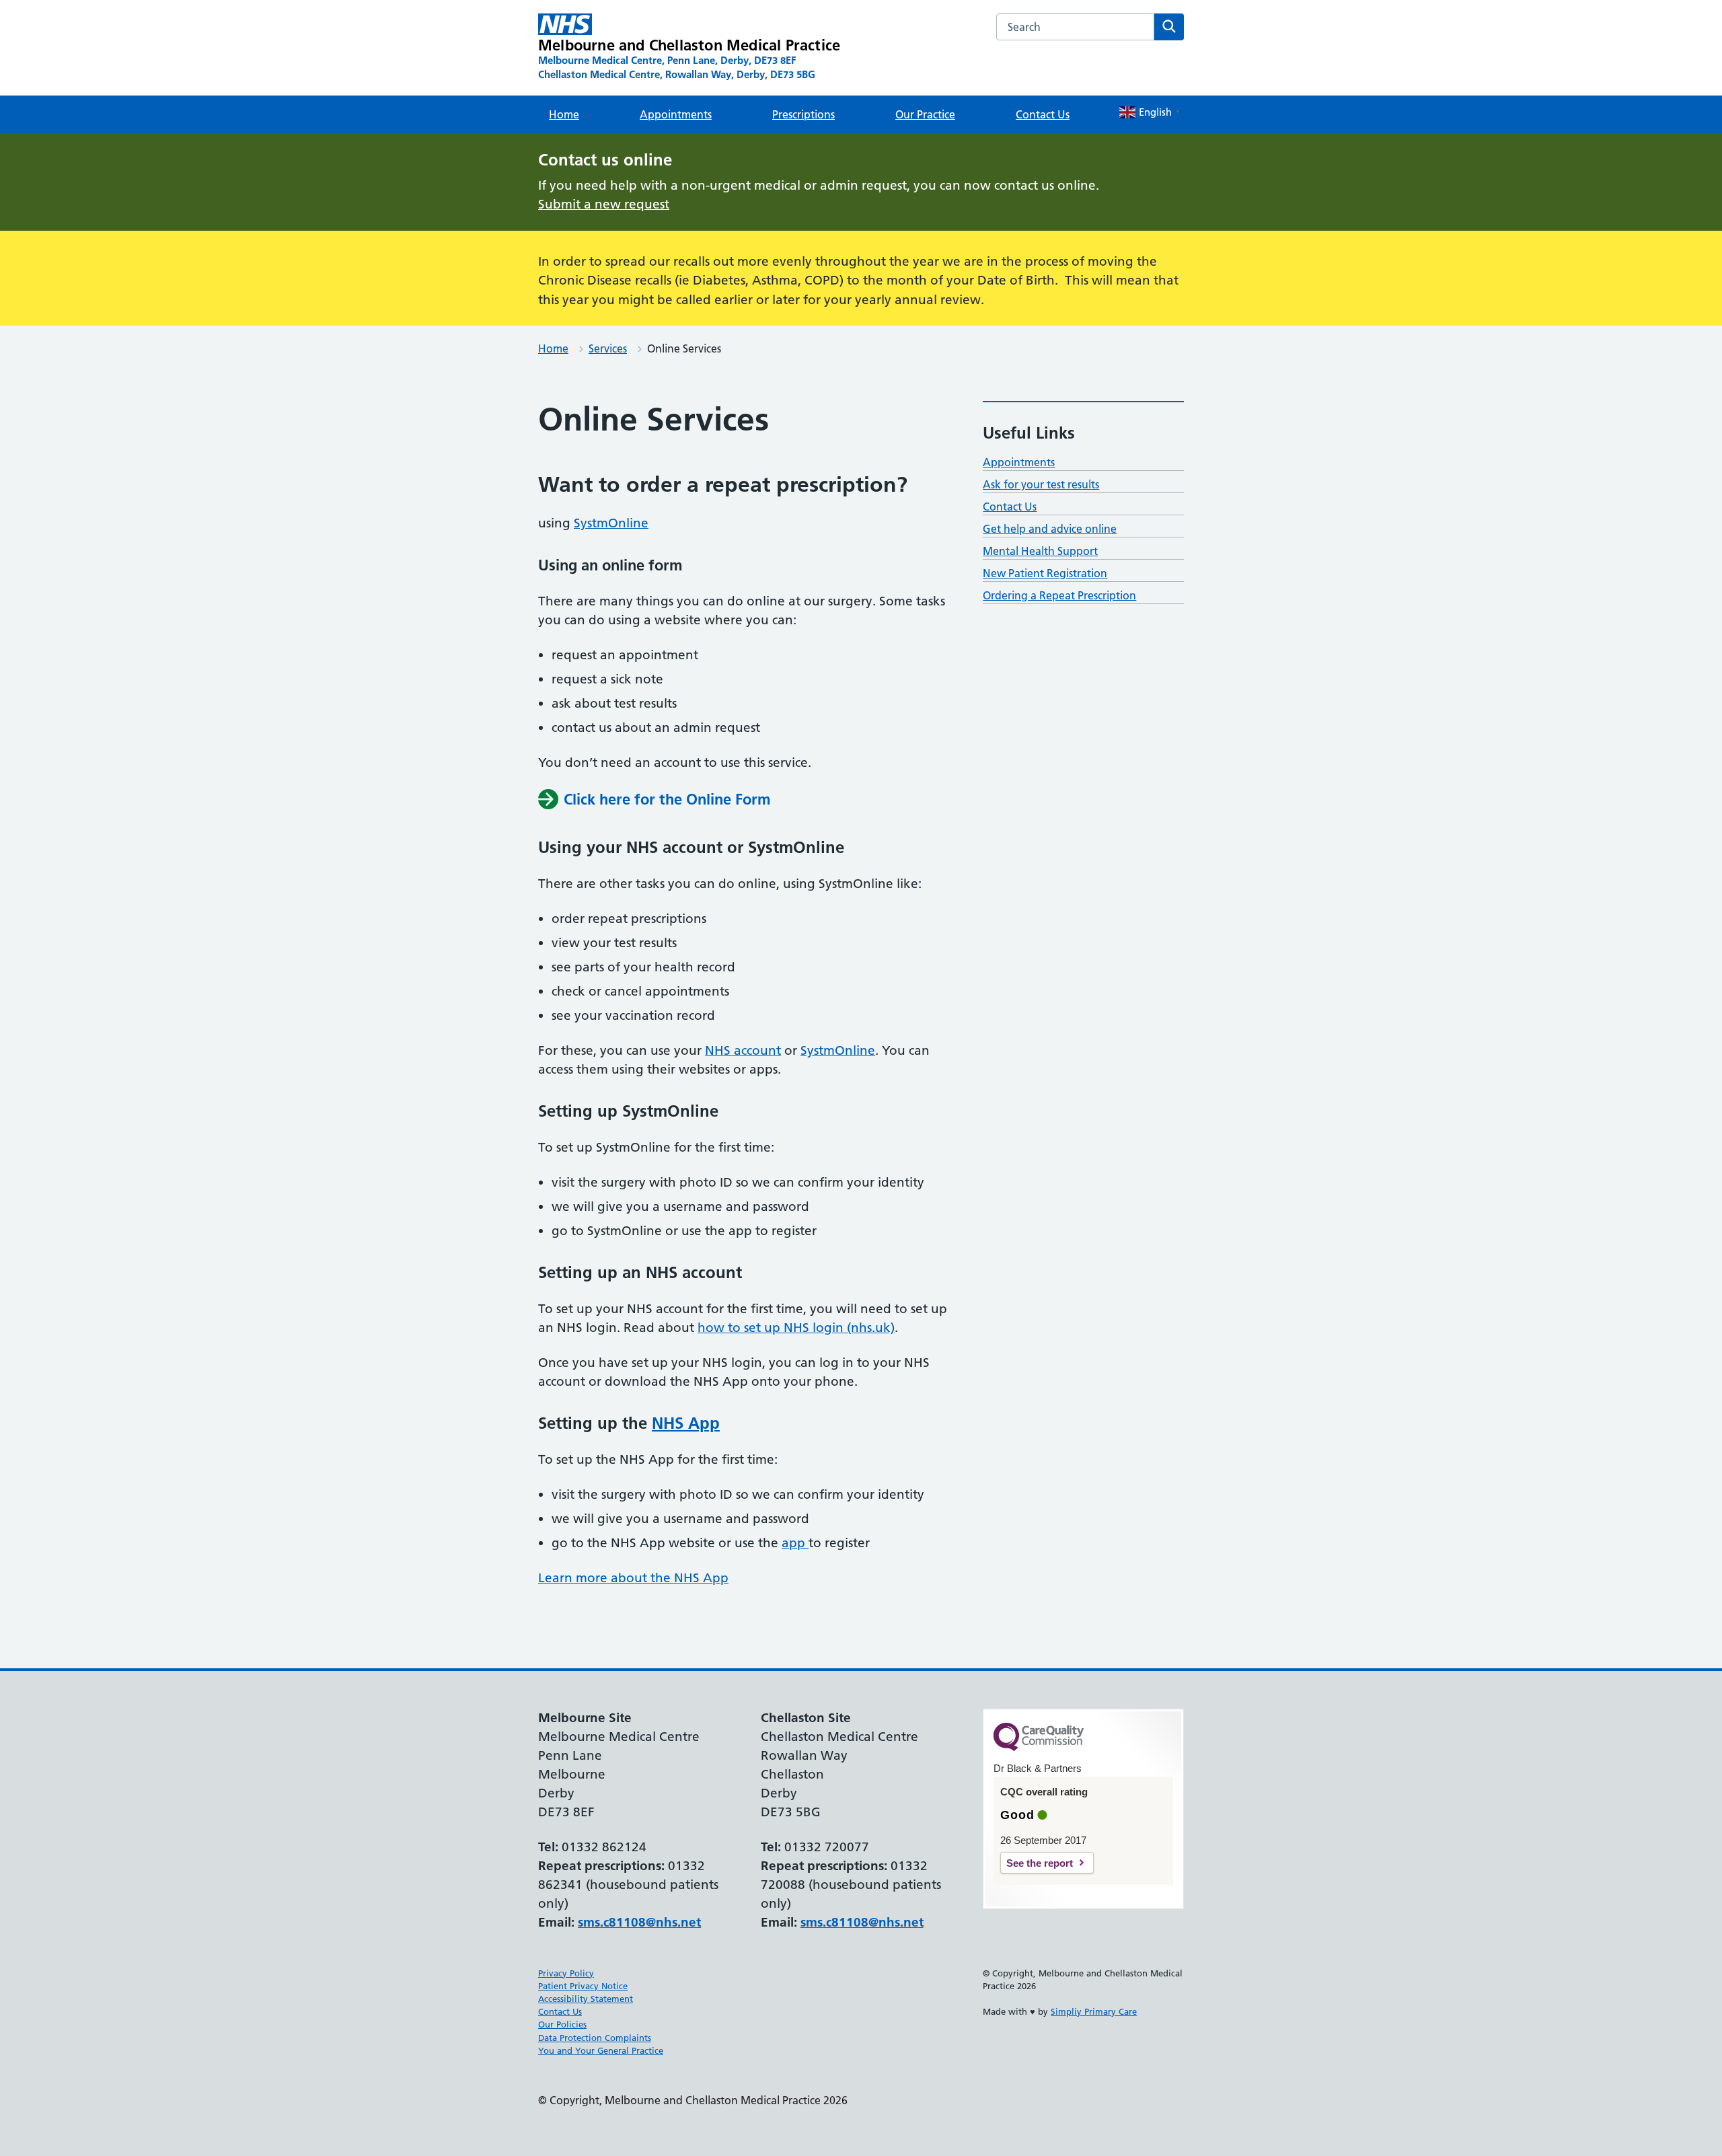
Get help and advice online (1050, 529)
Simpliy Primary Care (1094, 2011)
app (795, 1543)
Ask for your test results (1041, 484)
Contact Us (1043, 114)
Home (564, 114)
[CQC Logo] (1039, 1748)
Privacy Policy (566, 1973)
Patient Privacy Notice (583, 1986)
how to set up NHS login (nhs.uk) (796, 1328)
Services (608, 348)
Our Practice (925, 114)
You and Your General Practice (601, 2050)
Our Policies (562, 2024)
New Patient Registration (1045, 573)
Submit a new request (604, 204)
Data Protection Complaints (595, 2038)
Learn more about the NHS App (633, 1578)
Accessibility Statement (586, 1999)
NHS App (686, 1423)
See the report (1040, 1863)
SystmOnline (611, 523)
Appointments (676, 114)
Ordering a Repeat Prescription (1059, 595)
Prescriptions (803, 114)
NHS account (743, 1050)
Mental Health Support (1040, 551)
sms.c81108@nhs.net (639, 1922)
